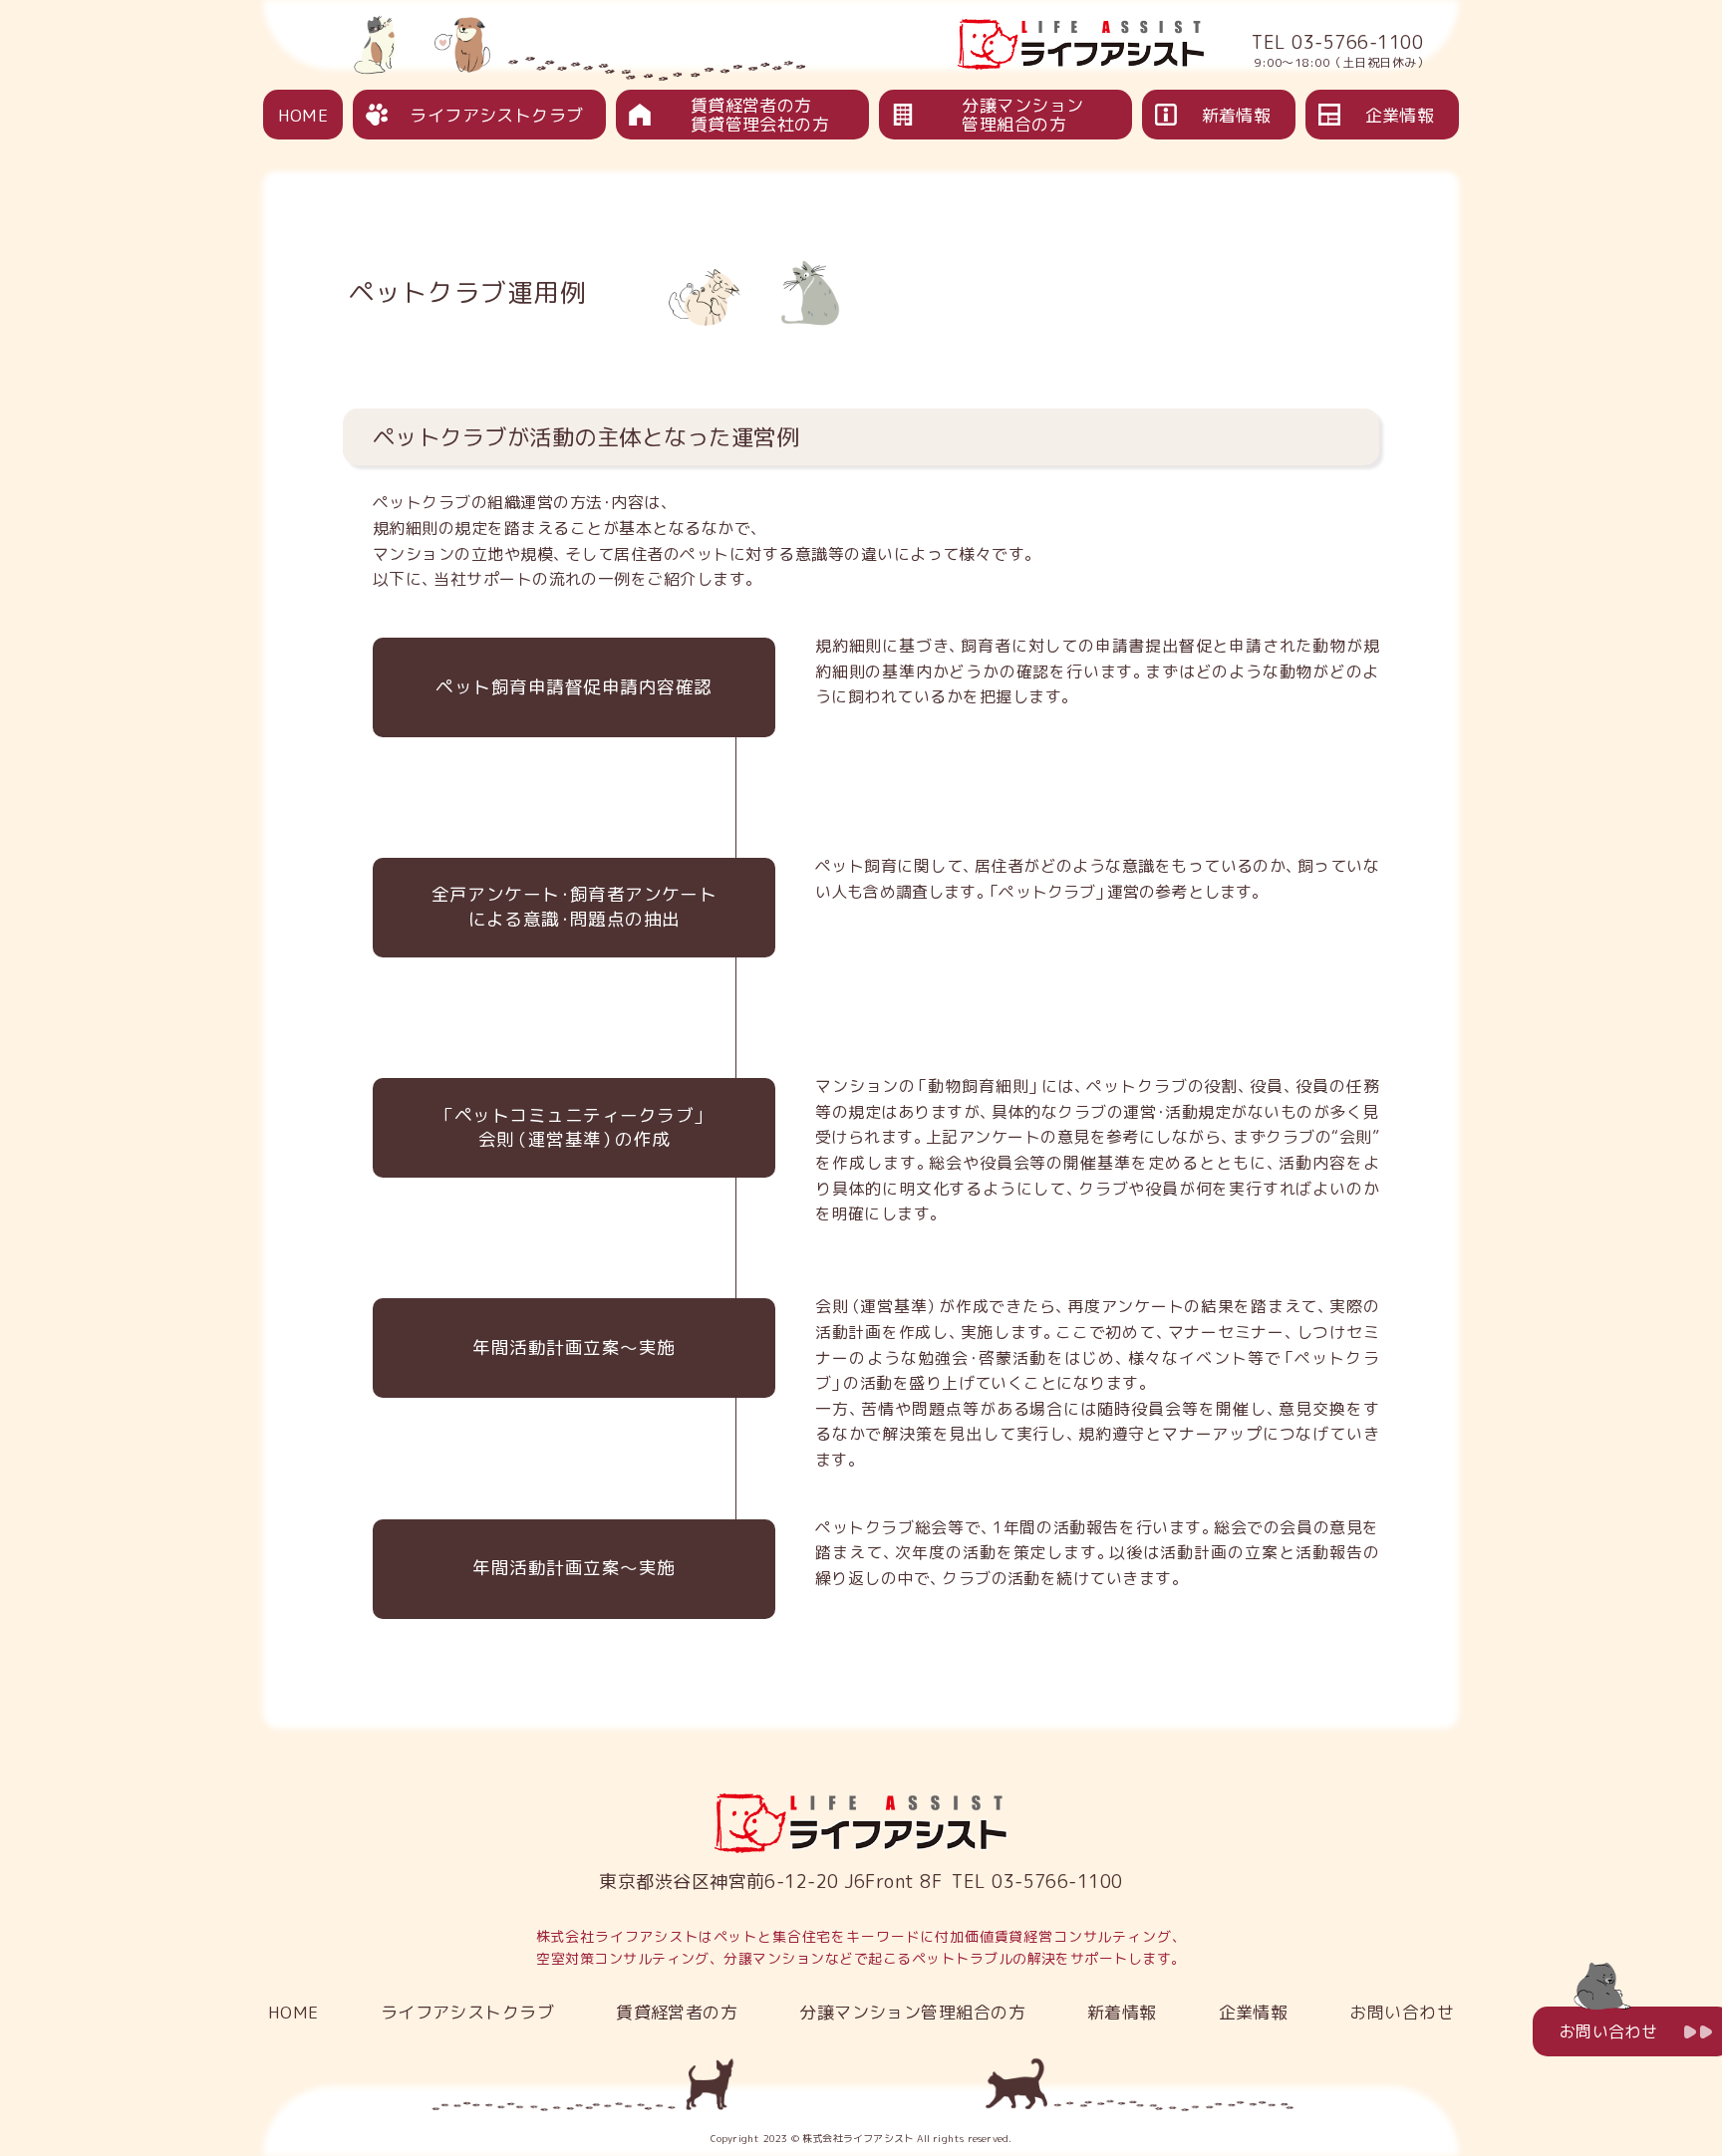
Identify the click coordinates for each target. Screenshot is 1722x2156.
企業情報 (1400, 115)
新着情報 (1237, 115)
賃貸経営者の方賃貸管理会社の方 (760, 115)
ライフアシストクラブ (497, 115)
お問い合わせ (1402, 2012)
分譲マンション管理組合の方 (1022, 115)
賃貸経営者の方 (677, 2012)
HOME (303, 115)
